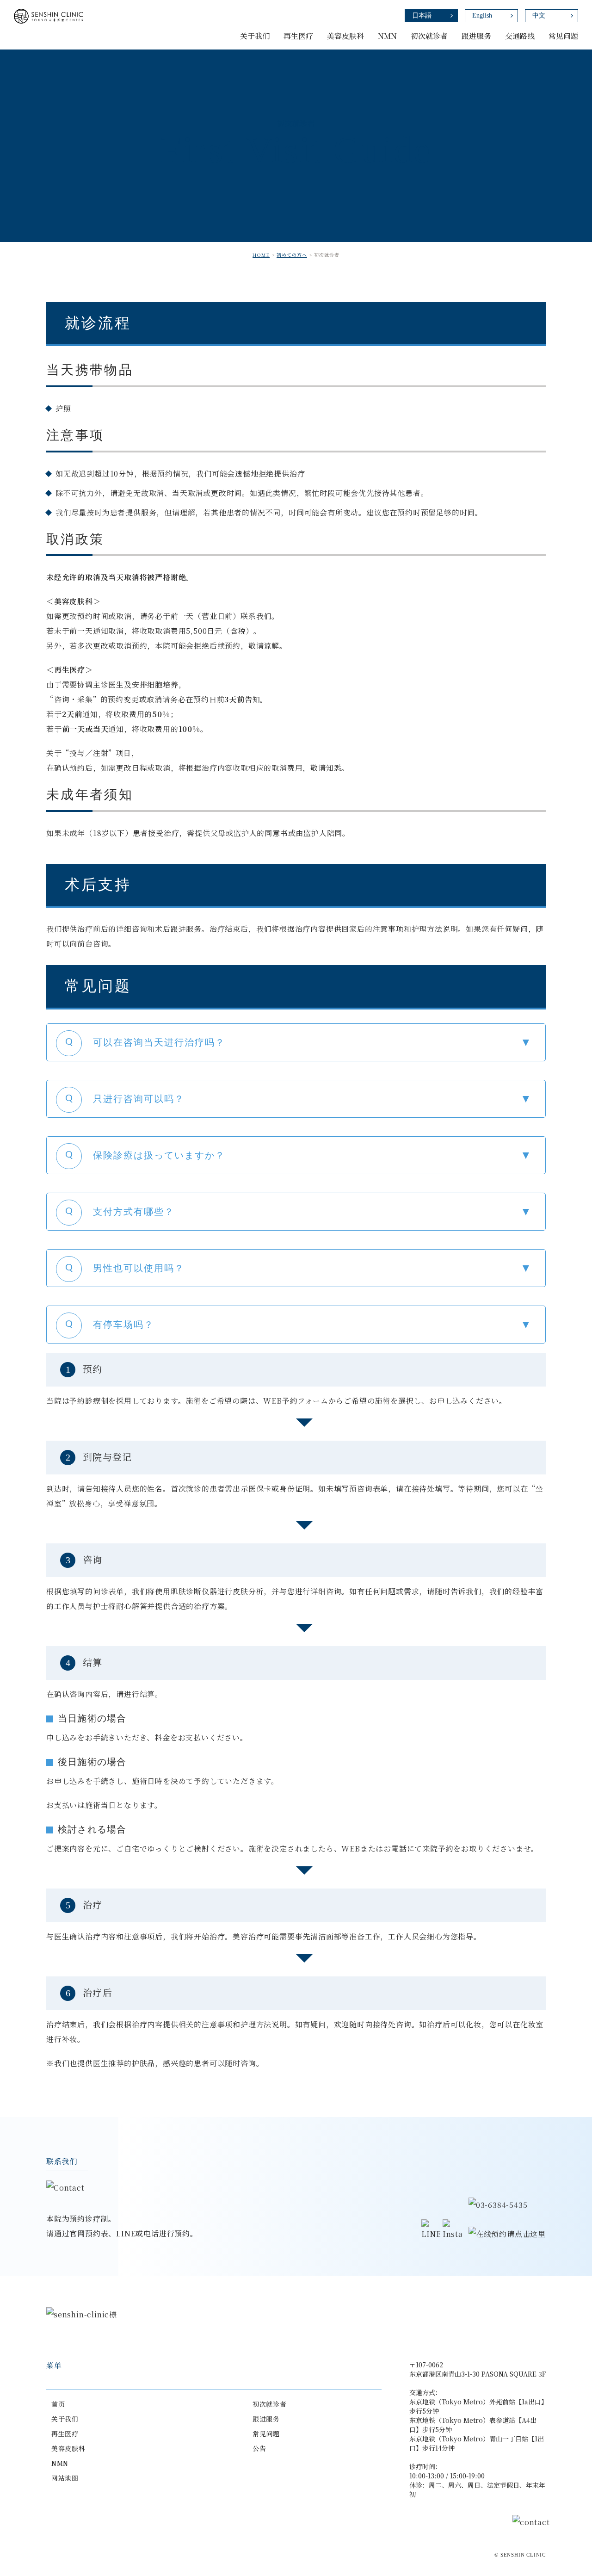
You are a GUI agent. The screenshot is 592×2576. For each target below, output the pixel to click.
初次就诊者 (270, 2404)
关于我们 (65, 2419)
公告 (259, 2448)
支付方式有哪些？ (134, 1212)
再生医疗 (65, 2434)
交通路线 (520, 36)
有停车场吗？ (123, 1325)
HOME (261, 255)
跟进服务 (476, 36)
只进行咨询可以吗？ (139, 1099)
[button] (296, 1042)
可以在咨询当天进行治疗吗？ (159, 1042)
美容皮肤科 (68, 2448)
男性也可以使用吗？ (139, 1268)
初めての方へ (292, 255)
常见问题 (563, 36)
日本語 (422, 15)
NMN (60, 2463)
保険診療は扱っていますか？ (159, 1155)
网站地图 (65, 2478)
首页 (58, 2404)
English (482, 15)
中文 (539, 15)
